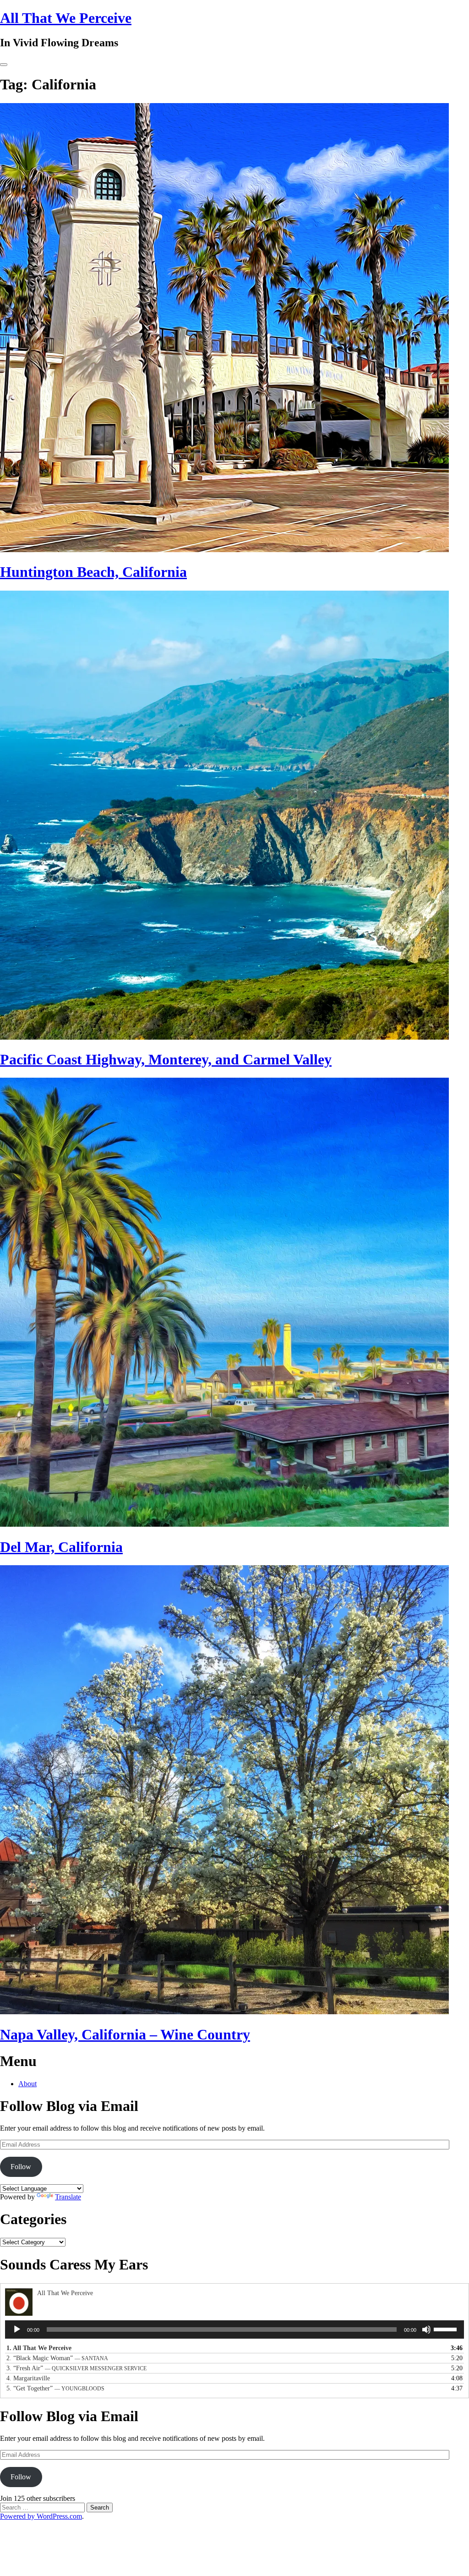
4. (28, 2378)
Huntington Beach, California (93, 572)
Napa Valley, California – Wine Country (125, 2034)
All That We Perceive (66, 18)
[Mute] (426, 2329)
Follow (21, 2167)
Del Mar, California (61, 1547)
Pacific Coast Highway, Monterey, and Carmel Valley (166, 1059)
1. (39, 2348)
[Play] (17, 2329)
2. (57, 2358)
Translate (68, 2197)
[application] (234, 2329)
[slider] (447, 2329)
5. (55, 2388)
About (27, 2084)
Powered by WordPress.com (41, 2516)
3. (76, 2368)
